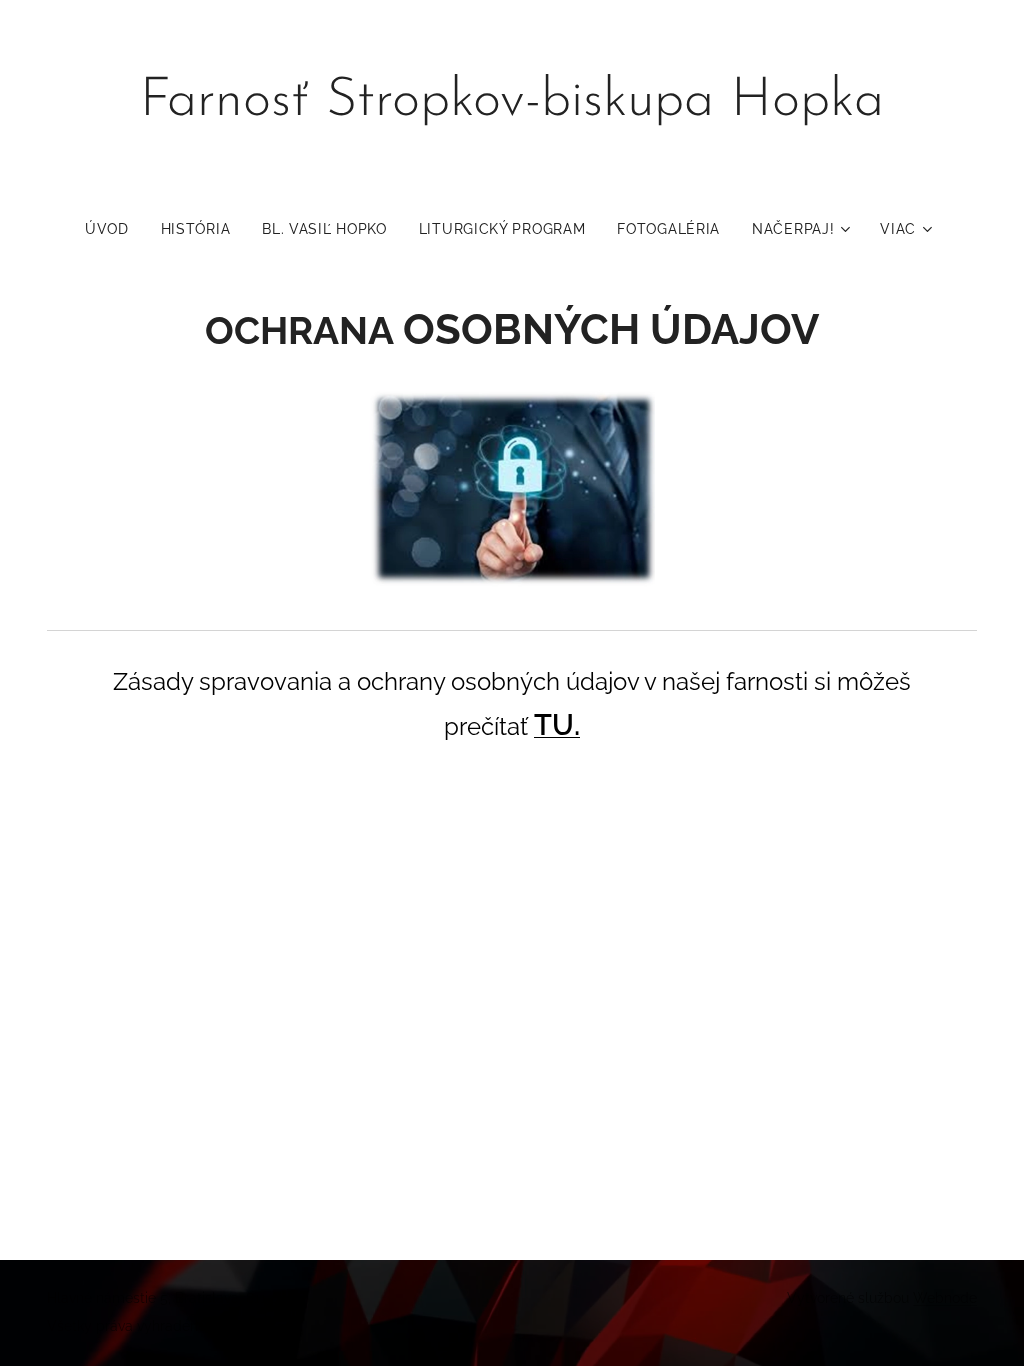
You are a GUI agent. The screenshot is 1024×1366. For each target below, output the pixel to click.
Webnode (945, 1298)
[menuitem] (115, 229)
